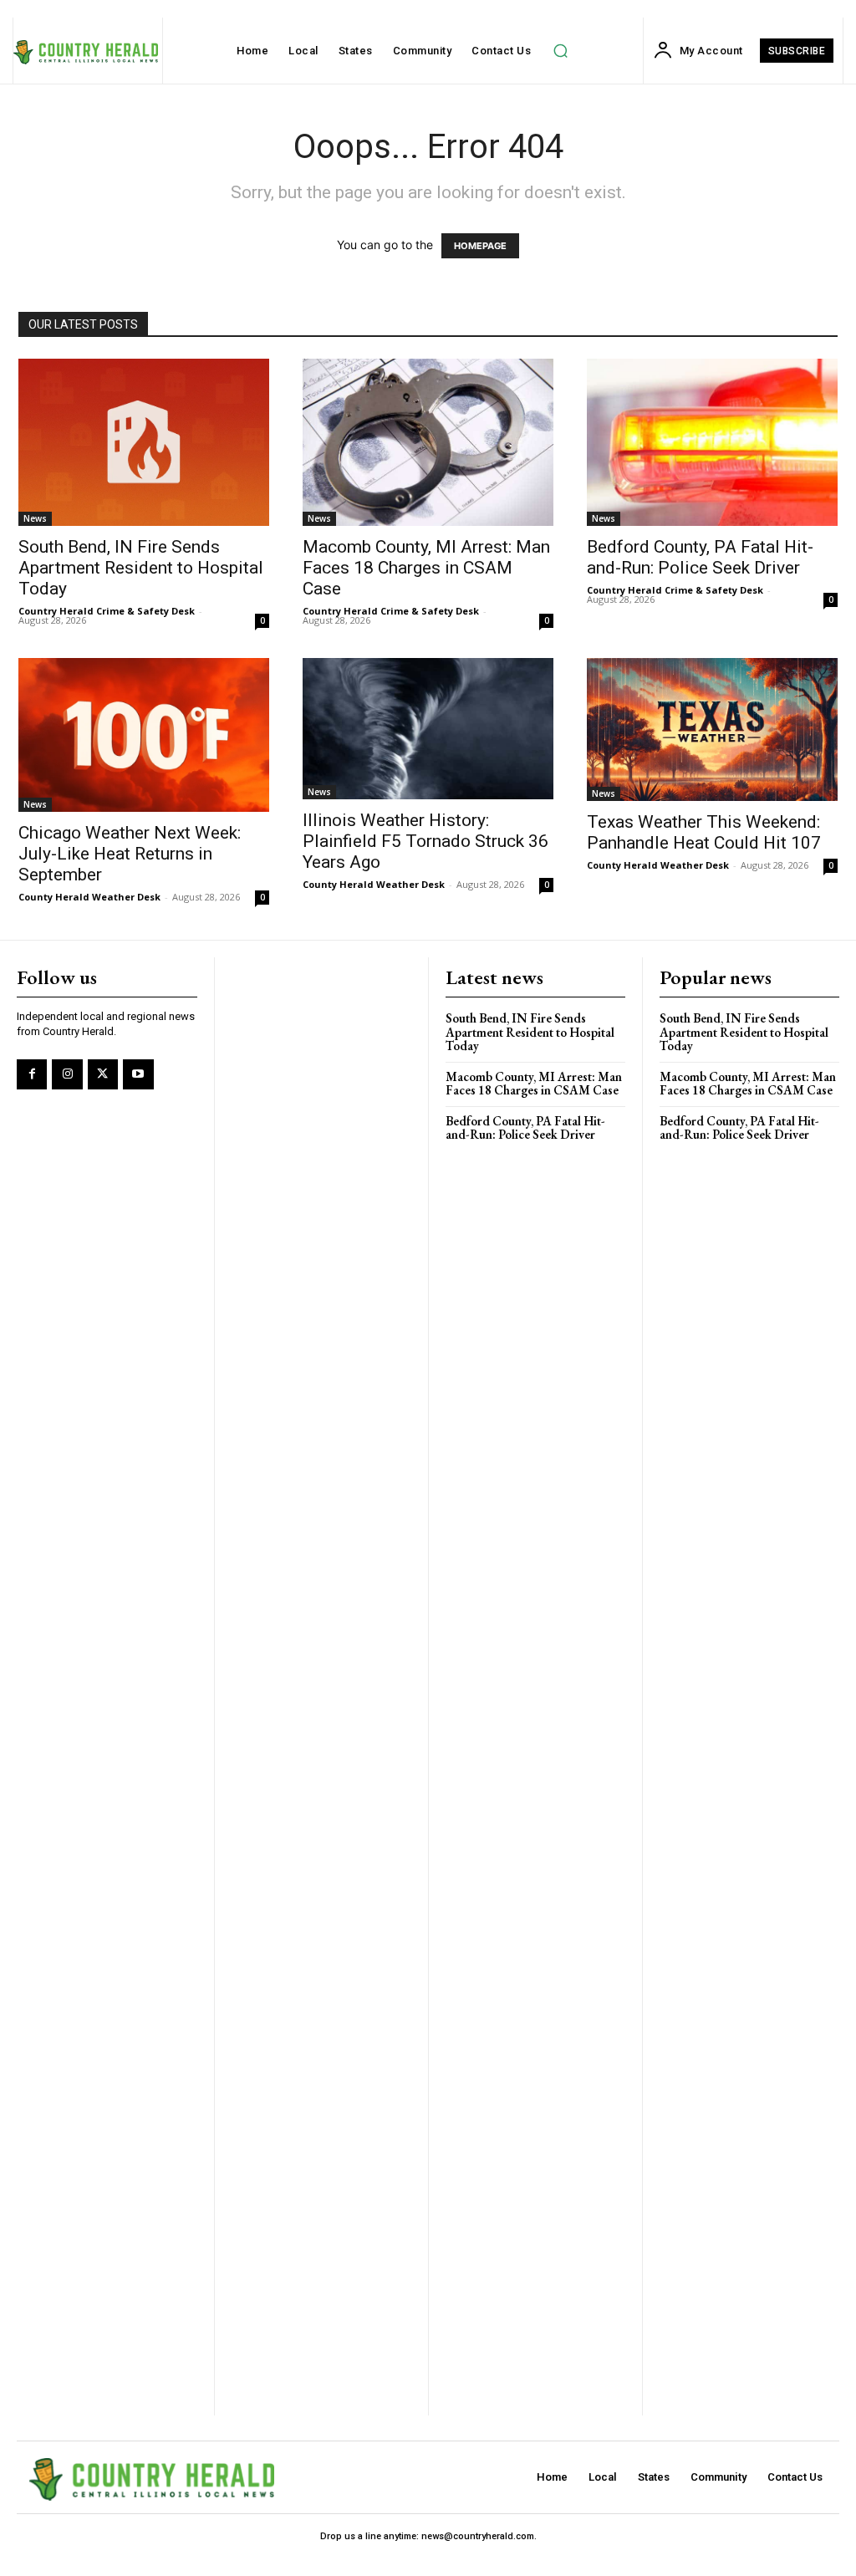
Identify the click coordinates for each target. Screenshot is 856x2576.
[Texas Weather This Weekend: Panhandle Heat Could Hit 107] (712, 729)
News (35, 518)
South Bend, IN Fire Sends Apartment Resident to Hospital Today (141, 568)
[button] (560, 51)
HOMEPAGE (480, 246)
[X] (103, 1074)
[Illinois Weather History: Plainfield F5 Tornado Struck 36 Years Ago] (428, 729)
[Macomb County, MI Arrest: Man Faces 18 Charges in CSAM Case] (428, 442)
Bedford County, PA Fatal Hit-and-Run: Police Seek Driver (700, 557)
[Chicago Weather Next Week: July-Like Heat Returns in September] (144, 735)
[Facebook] (32, 1074)
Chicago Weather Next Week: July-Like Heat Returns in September (130, 854)
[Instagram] (67, 1074)
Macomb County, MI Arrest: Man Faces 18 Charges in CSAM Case (426, 568)
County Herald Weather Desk (89, 897)
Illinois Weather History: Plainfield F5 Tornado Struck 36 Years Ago (425, 841)
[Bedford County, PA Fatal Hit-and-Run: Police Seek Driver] (712, 442)
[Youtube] (138, 1074)
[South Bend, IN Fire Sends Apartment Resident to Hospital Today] (144, 442)
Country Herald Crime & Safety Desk (107, 611)
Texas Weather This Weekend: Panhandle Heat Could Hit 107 (704, 832)
